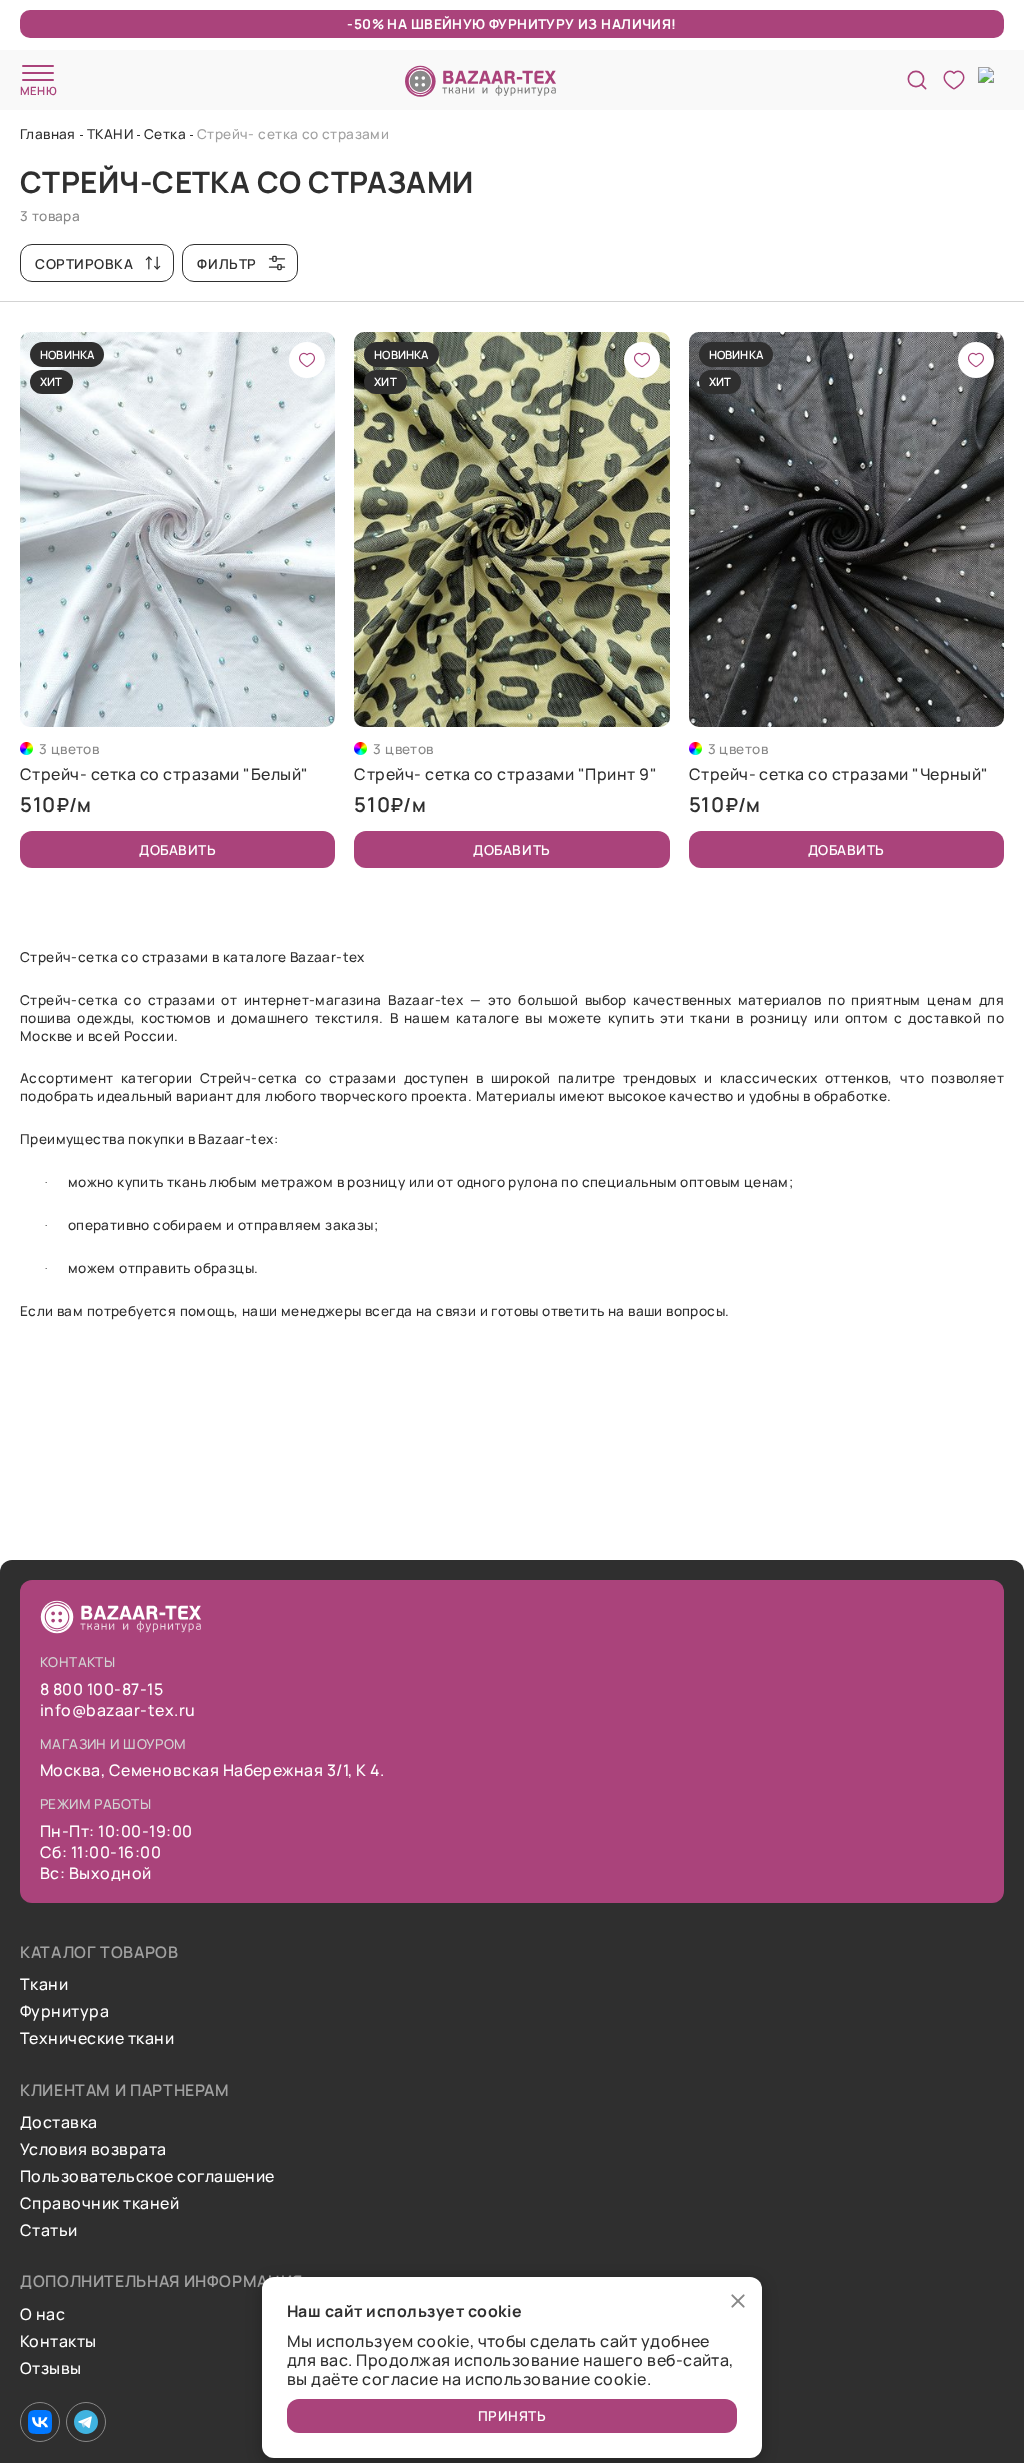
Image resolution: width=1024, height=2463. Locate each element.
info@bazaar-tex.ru (118, 1710)
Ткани (44, 1984)
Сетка (165, 133)
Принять (512, 2415)
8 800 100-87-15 (101, 1689)
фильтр (226, 263)
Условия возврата (93, 2149)
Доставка (59, 2122)
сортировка (84, 263)
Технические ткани (97, 2038)
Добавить (177, 849)
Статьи (49, 2230)
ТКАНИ (110, 133)
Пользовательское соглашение (147, 2176)
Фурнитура (64, 2011)
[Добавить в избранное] (307, 360)
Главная (48, 133)
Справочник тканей (99, 2203)
